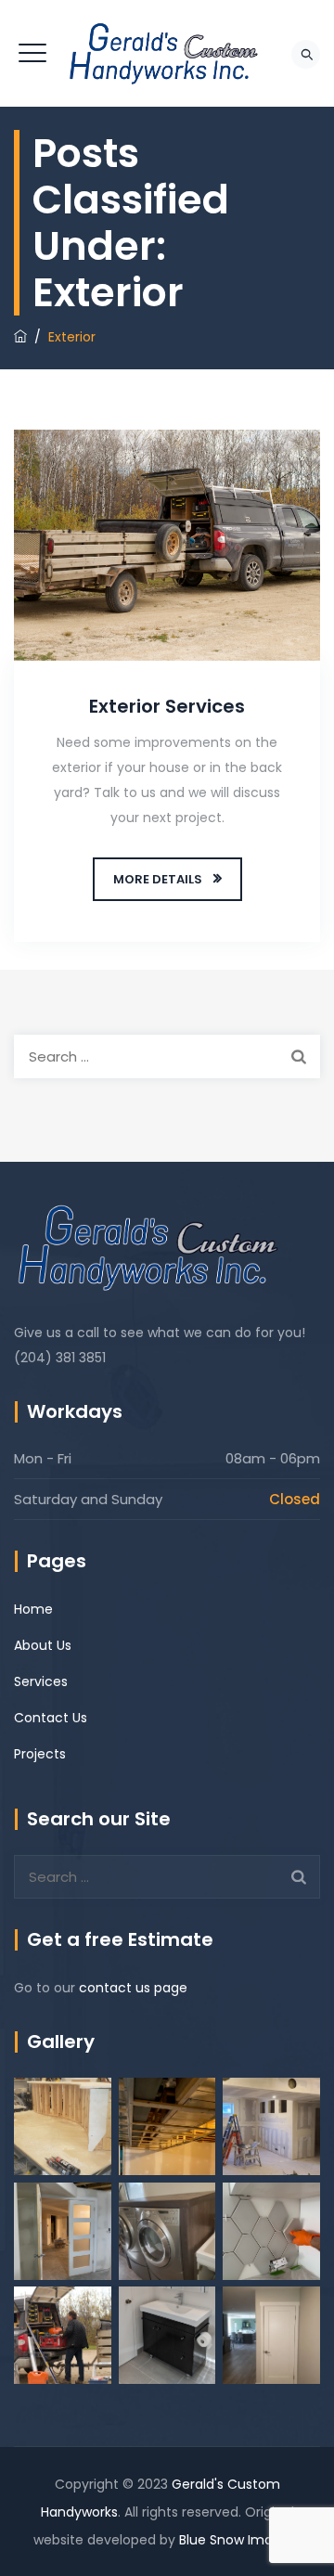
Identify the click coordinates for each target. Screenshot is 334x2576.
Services (41, 1681)
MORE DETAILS (158, 879)
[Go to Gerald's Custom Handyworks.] (20, 337)
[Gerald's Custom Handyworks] (167, 53)
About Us (43, 1645)
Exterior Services (167, 706)
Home (33, 1609)
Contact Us (51, 1718)
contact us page (133, 1988)
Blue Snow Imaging (240, 2540)
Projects (40, 1754)
